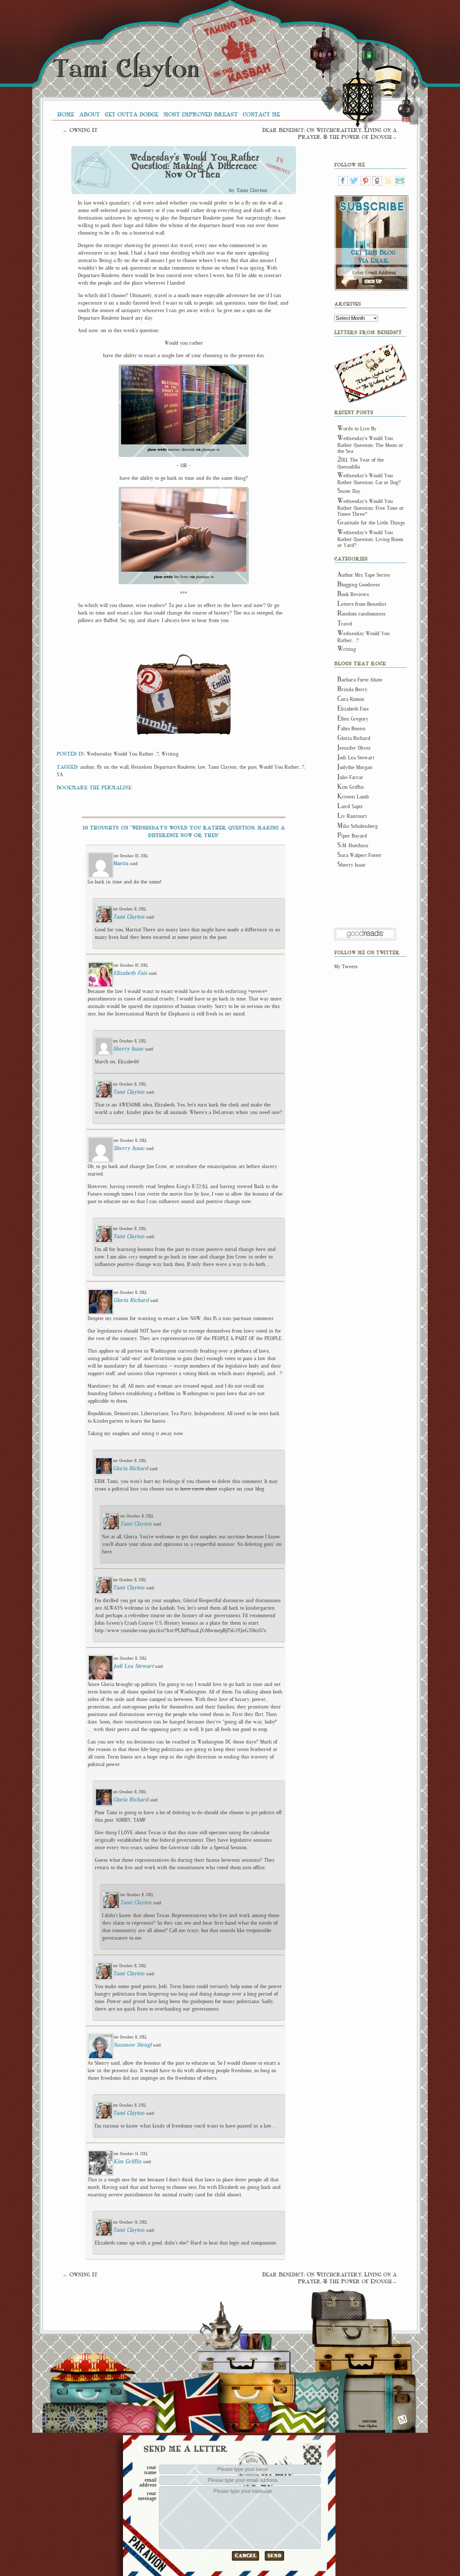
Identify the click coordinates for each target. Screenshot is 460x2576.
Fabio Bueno (351, 729)
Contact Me (261, 114)
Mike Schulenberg (358, 826)
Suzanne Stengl (133, 2045)
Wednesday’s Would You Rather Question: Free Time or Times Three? (371, 508)
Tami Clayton (126, 69)
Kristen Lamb (353, 797)
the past (248, 767)
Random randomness (361, 614)
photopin (209, 450)
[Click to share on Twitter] (219, 708)
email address (148, 2482)
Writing (170, 754)
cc (218, 450)
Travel (345, 624)
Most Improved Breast (201, 114)
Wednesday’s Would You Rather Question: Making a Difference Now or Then (194, 166)
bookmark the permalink (94, 787)
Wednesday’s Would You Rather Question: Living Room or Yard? (370, 539)
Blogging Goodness (359, 585)
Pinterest (365, 181)
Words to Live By (357, 429)
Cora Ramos (351, 699)
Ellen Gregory (353, 719)
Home (66, 114)
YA (60, 774)
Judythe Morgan (355, 767)
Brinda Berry (352, 689)
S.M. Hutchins (353, 845)
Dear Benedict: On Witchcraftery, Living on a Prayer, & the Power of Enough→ (330, 133)
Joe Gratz (181, 577)
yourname (150, 2470)
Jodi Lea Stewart (133, 1666)
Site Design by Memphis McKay (403, 2419)
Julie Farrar (350, 777)
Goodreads (377, 181)
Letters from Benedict (371, 374)
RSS (388, 181)
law (202, 767)
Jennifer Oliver (354, 748)
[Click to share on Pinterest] (150, 681)
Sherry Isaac (128, 1049)
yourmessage (147, 2496)
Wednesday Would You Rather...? (123, 754)
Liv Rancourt (352, 816)
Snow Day (349, 491)
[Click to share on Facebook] (162, 701)
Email (400, 181)
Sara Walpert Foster (360, 855)
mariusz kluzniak (181, 450)
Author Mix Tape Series (364, 575)
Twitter (354, 181)
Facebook (343, 181)
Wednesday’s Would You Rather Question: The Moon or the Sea (370, 445)
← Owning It (80, 130)
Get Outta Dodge (132, 114)
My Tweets (346, 967)
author (87, 767)
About (89, 114)
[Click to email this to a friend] (217, 682)
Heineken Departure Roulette (163, 767)
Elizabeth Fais (130, 973)
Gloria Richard (131, 1300)
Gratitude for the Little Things (371, 523)
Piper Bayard (352, 836)
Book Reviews (353, 594)
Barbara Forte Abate (360, 680)
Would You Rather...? (282, 767)
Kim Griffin (128, 2161)
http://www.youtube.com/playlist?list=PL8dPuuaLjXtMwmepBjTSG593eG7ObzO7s (180, 1630)
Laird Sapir (350, 806)
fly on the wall (113, 767)
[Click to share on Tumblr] (158, 724)
